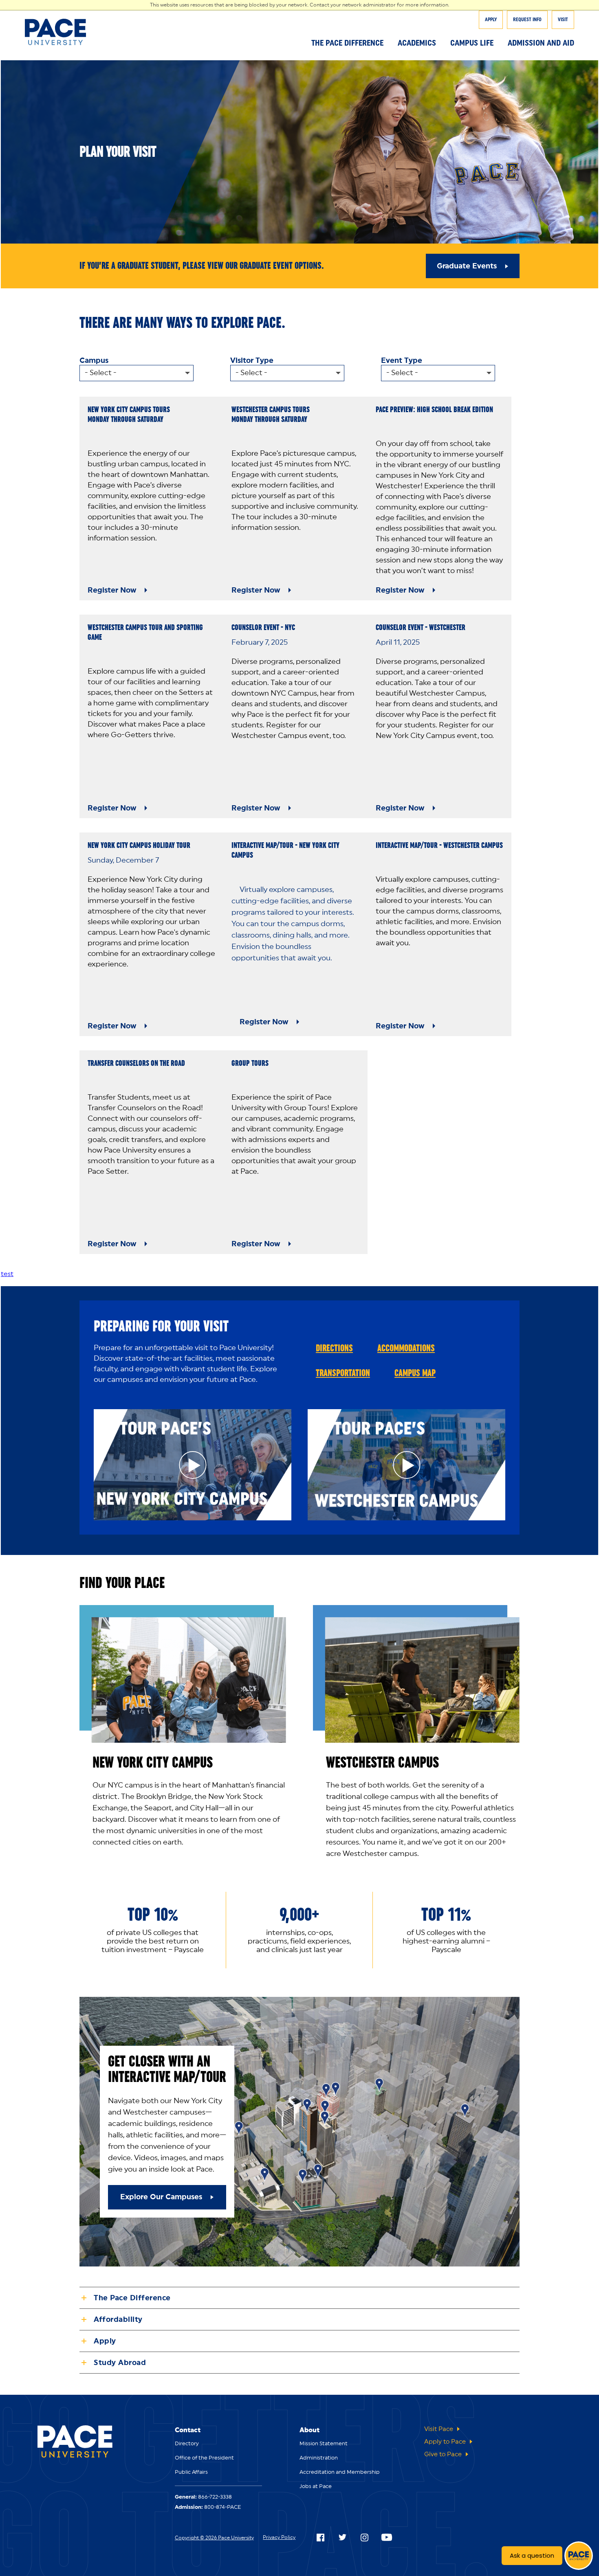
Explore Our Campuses (161, 2197)
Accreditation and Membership (340, 2472)
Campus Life (472, 43)
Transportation (343, 1373)
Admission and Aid (541, 43)
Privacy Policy (279, 2537)
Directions (334, 1348)
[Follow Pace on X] (342, 2537)
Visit (563, 20)
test (7, 1274)
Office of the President (204, 2458)
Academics (417, 43)
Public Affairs (191, 2472)
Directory (187, 2444)
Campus (94, 360)
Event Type (402, 360)
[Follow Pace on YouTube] (387, 2537)
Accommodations (406, 1348)
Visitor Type (252, 360)
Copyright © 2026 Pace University (214, 2538)
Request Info (527, 20)
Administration (319, 2458)
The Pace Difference (347, 43)
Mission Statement (324, 2444)
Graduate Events (467, 266)
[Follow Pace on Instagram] (364, 2537)
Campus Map (415, 1373)
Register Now (112, 590)
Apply (491, 20)
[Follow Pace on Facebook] (320, 2537)
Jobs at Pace (316, 2487)
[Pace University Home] (62, 32)
